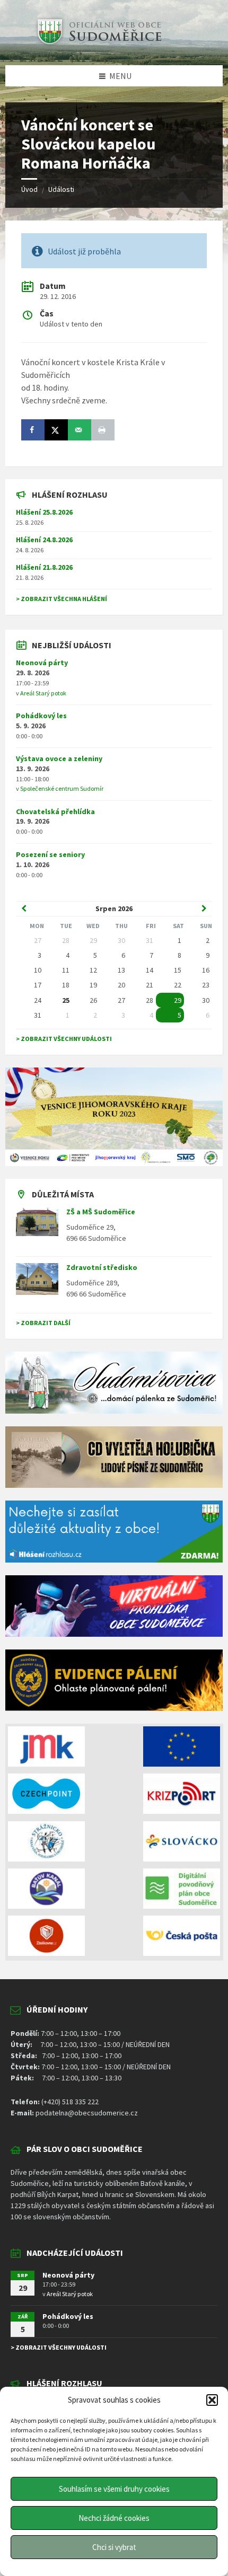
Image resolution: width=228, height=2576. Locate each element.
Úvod (29, 189)
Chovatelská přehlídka (55, 811)
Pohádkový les (41, 716)
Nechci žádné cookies (114, 2518)
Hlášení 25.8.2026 (44, 512)
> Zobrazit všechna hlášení (62, 599)
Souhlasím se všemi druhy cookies (114, 2489)
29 (178, 1000)
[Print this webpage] (103, 430)
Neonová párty (42, 663)
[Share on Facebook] (33, 430)
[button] (212, 2400)
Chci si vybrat (114, 2547)
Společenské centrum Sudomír (62, 788)
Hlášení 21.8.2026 (44, 567)
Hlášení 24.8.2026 (44, 540)
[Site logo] (98, 45)
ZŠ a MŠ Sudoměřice (101, 1212)
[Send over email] (80, 430)
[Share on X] (56, 430)
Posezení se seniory (50, 854)
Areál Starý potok (43, 693)
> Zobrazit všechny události (64, 1039)
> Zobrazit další (43, 1323)
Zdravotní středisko (102, 1267)
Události (61, 189)
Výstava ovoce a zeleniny (59, 758)
